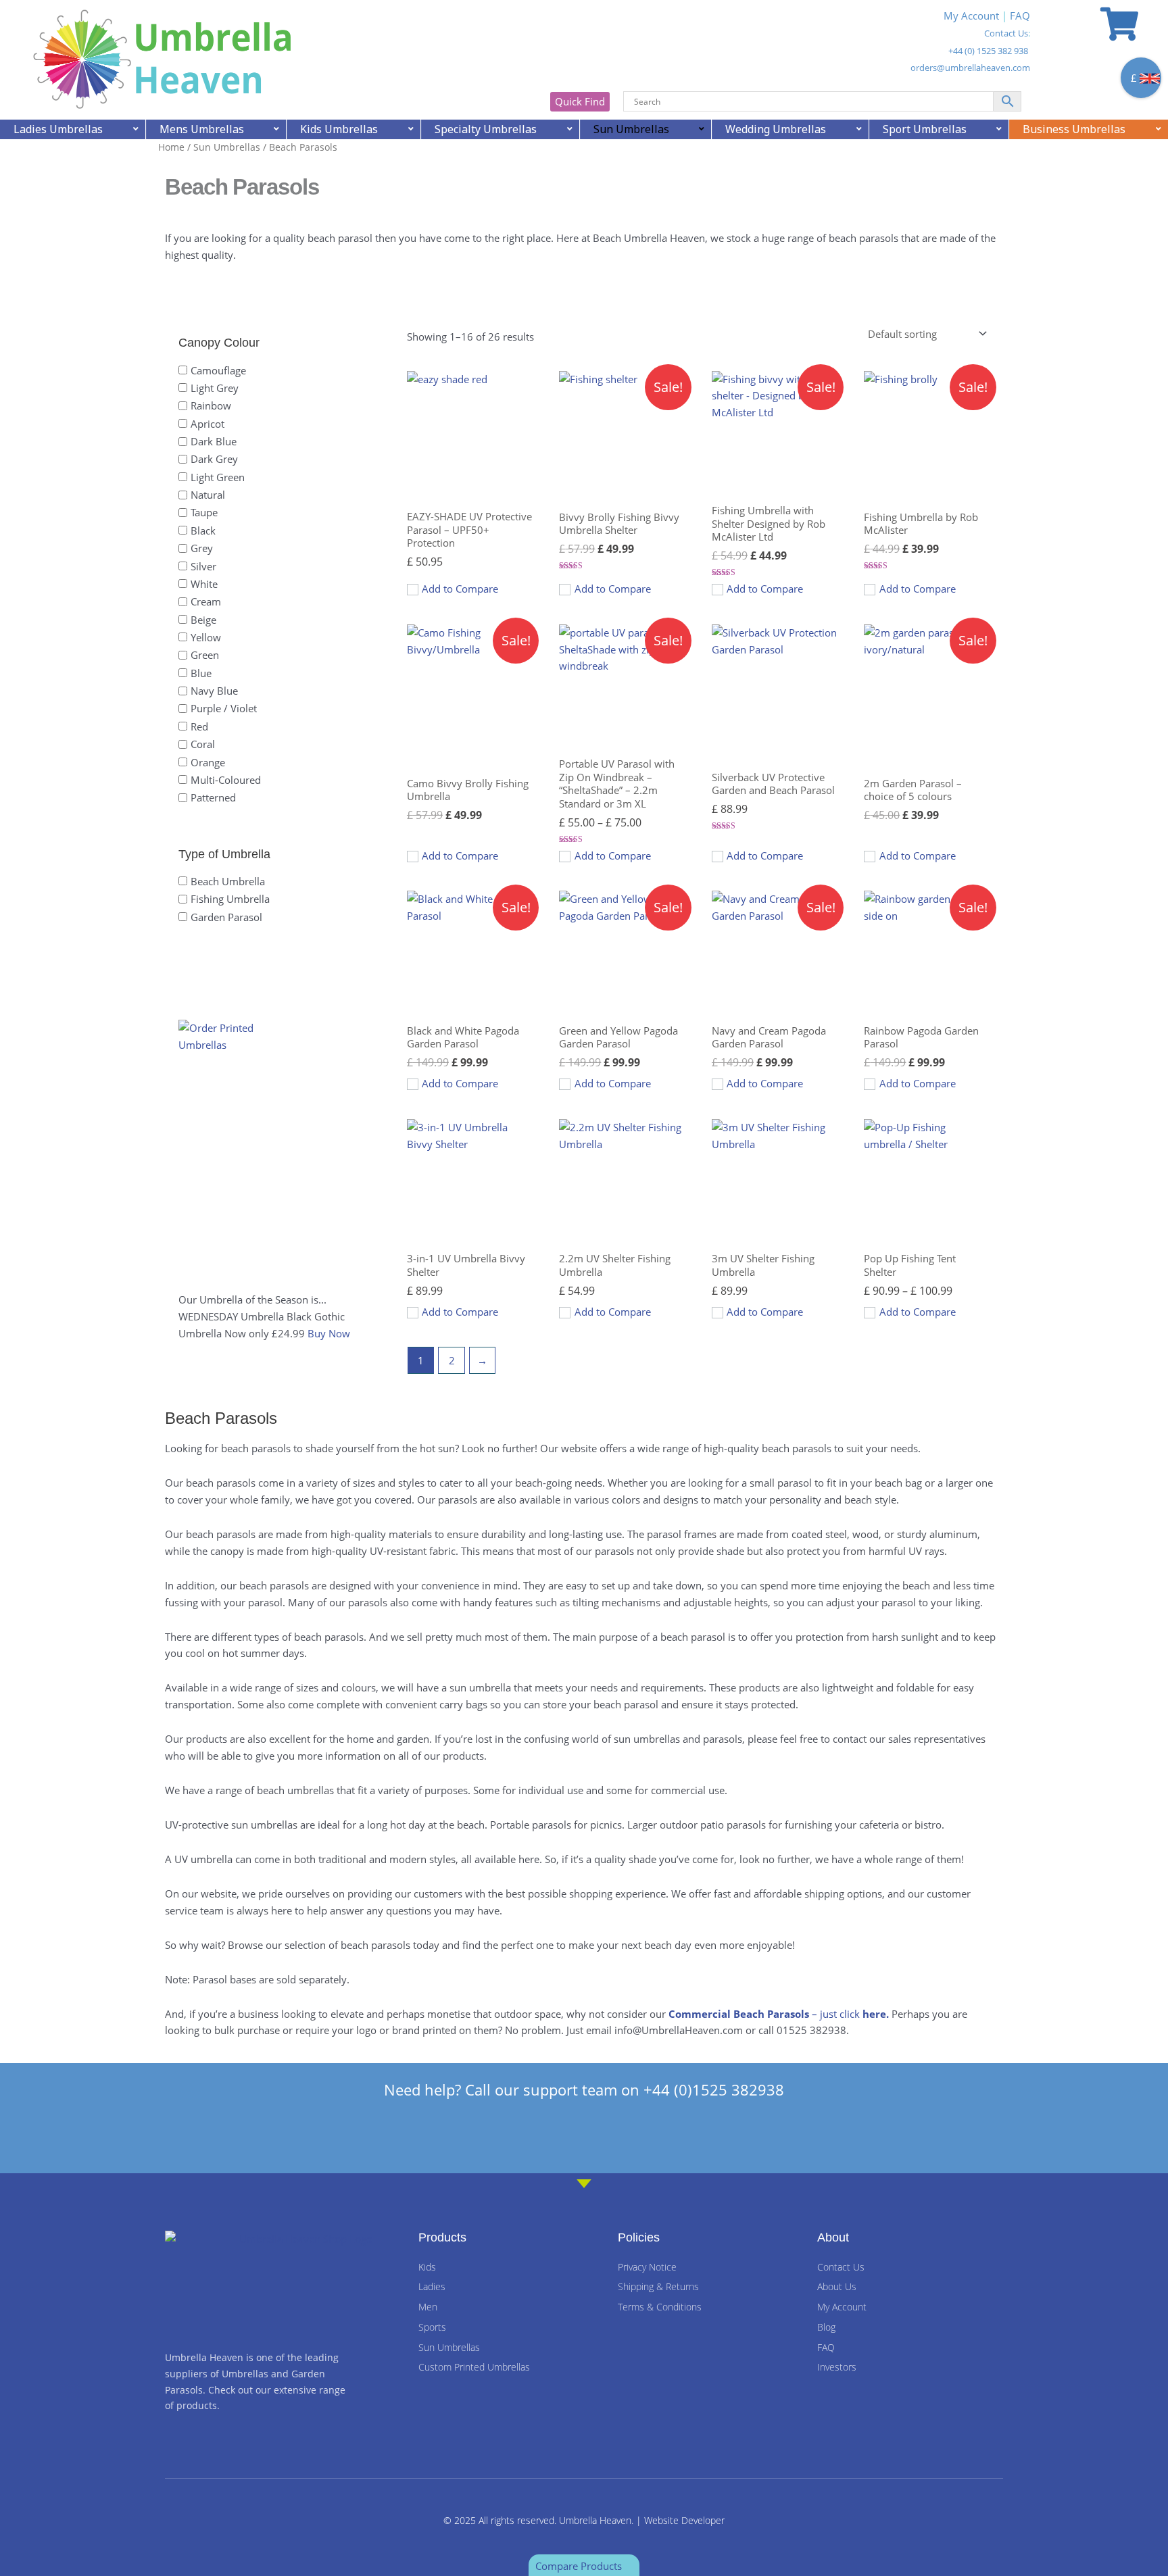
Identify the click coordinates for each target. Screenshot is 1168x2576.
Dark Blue (214, 441)
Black (203, 530)
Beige (203, 619)
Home (171, 147)
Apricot (208, 423)
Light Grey (215, 388)
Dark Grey (214, 459)
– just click (780, 2014)
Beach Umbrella (228, 881)
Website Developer (684, 2520)
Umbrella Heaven (595, 2520)
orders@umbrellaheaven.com (970, 68)
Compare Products (580, 2566)
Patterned (213, 797)
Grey (202, 548)
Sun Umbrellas (227, 147)
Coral (203, 744)
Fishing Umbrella (230, 899)
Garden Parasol (226, 916)
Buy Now (329, 1333)
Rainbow (211, 405)
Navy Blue (214, 691)
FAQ (1020, 16)
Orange (208, 762)
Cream (206, 601)
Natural (208, 495)
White (204, 584)
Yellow (206, 637)
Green (205, 655)
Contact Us (1006, 33)
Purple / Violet (224, 708)
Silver (203, 566)
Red (199, 726)
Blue (201, 672)
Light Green (218, 476)
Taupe (204, 512)
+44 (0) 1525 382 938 (988, 51)
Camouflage (218, 370)
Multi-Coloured (226, 779)
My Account (971, 16)
